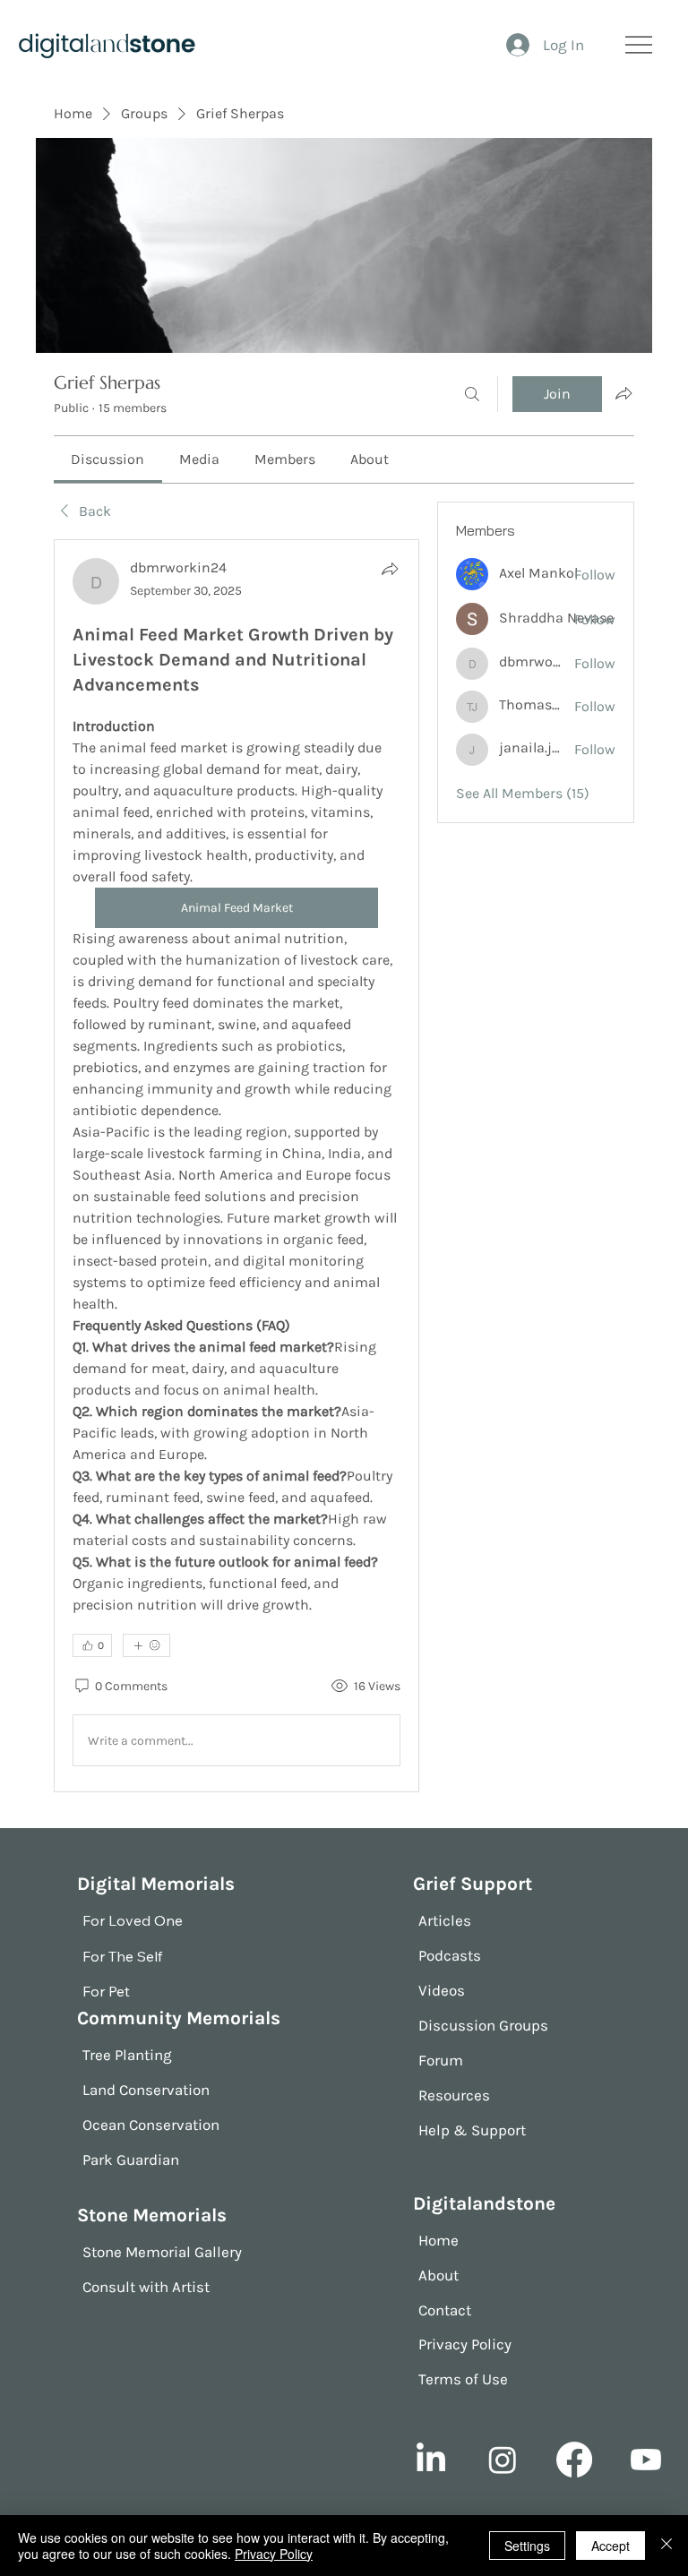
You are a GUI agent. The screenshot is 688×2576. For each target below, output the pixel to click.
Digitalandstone (484, 2203)
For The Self (122, 1956)
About (439, 2275)
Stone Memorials (152, 2215)
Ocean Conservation (151, 2125)
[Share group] (623, 393)
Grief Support (473, 1884)
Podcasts (450, 1955)
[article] (236, 1166)
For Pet (106, 1991)
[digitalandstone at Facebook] (574, 2460)
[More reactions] (146, 1645)
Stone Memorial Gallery (162, 2252)
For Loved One (133, 1920)
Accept (611, 2546)
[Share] (390, 569)
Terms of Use (463, 2379)
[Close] (666, 2546)
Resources (454, 2095)
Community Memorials (179, 2018)
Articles (445, 1920)
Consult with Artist (146, 2287)
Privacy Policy (465, 2344)
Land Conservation (146, 2090)
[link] (107, 459)
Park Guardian (131, 2160)
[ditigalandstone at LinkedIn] (431, 2460)
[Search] (472, 394)
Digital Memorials (156, 1884)
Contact (445, 2310)
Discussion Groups (483, 2025)
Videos (442, 1990)
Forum (441, 2060)
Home (439, 2240)
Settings (527, 2546)
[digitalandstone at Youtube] (646, 2460)
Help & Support (472, 2130)
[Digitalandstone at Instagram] (503, 2460)
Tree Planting (127, 2055)
